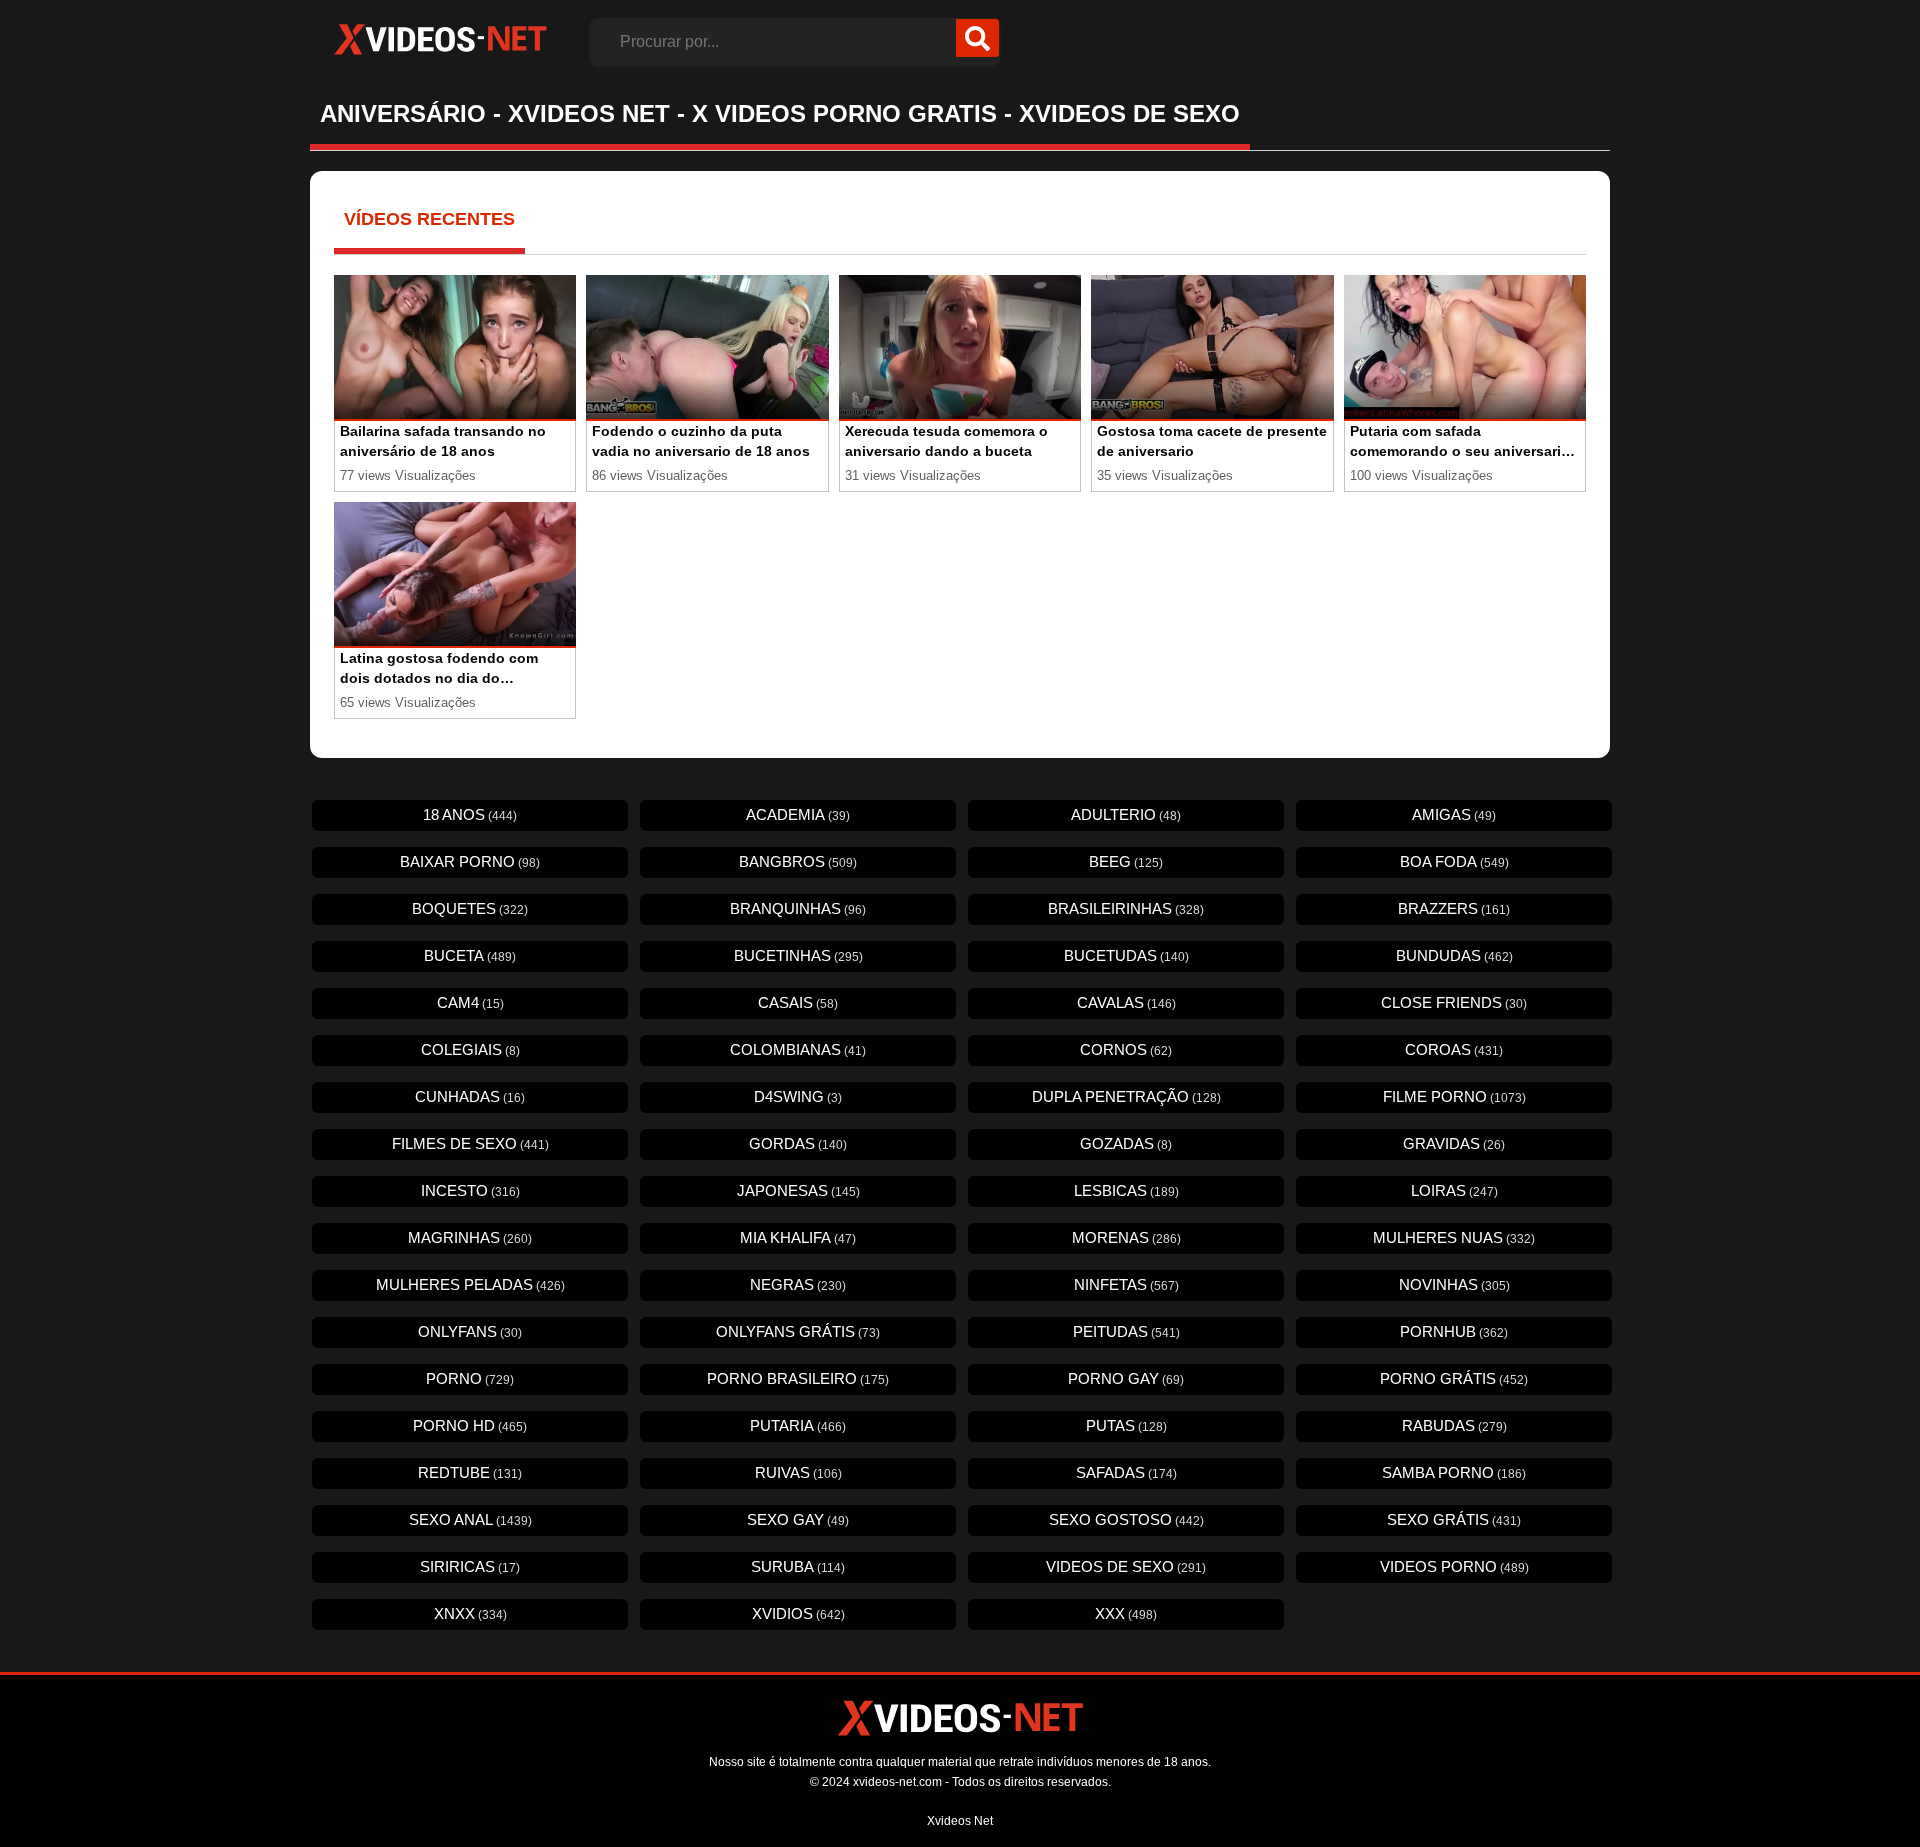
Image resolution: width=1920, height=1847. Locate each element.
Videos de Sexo (1126, 1566)
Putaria (798, 1425)
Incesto (470, 1190)
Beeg (1126, 861)
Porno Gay (1126, 1378)
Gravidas (1454, 1143)
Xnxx (470, 1613)
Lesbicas (1126, 1190)
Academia (798, 814)
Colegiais (470, 1049)
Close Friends (1454, 1002)
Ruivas (798, 1472)
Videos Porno (1454, 1566)
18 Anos (470, 814)
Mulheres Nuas (1454, 1237)
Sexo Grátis (1454, 1519)
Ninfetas (1126, 1284)
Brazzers (1454, 908)
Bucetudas (1126, 955)
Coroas (1454, 1049)
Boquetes (470, 908)
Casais (798, 1002)
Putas (1126, 1425)
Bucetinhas (798, 955)
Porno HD (470, 1425)
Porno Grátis (1454, 1378)
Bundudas (1454, 955)
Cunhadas (470, 1096)
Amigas (1454, 814)
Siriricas (470, 1566)
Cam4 (470, 1002)
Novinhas (1454, 1284)
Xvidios (798, 1613)
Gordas (798, 1143)
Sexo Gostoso (1126, 1519)
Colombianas (798, 1049)
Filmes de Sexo (470, 1143)
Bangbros (798, 861)
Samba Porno (1454, 1472)
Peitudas (1126, 1331)
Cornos (1126, 1049)
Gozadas (1126, 1143)
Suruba (798, 1566)
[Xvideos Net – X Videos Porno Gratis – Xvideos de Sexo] (440, 40)
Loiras (1454, 1190)
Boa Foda (1454, 861)
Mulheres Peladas (470, 1284)
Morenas (1126, 1237)
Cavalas (1126, 1002)
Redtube (470, 1472)
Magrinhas (470, 1237)
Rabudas (1454, 1425)
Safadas (1126, 1472)
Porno (470, 1378)
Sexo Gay (798, 1519)
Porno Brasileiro (798, 1378)
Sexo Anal (470, 1519)
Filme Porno (1454, 1096)
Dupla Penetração (1126, 1096)
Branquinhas (798, 908)
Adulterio (1126, 814)
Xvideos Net (960, 1821)
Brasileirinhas (1126, 908)
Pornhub (1454, 1331)
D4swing (798, 1096)
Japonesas (798, 1190)
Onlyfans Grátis (798, 1331)
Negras (798, 1284)
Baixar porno (470, 861)
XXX (1126, 1613)
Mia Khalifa (798, 1237)
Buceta (470, 955)
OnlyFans (470, 1331)
